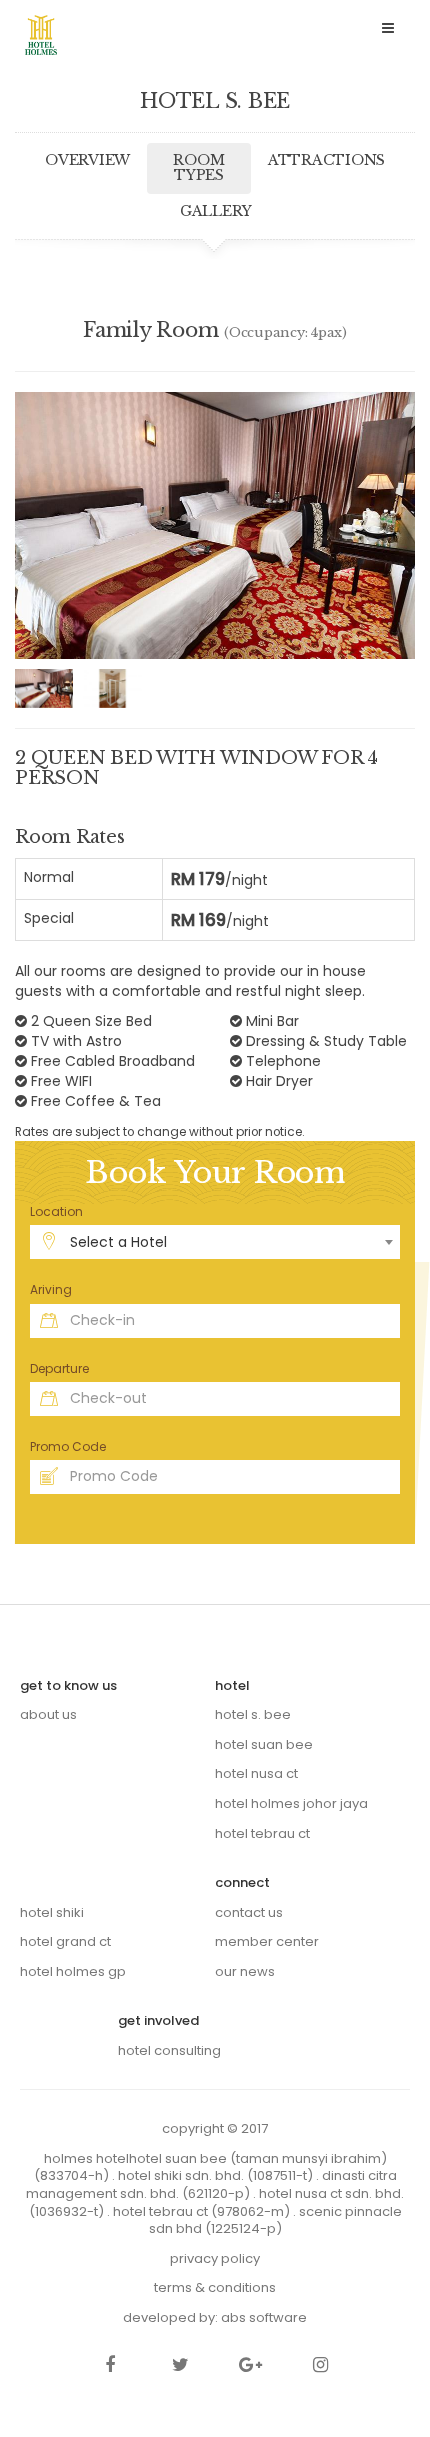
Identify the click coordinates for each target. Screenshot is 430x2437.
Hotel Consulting (169, 2050)
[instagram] (320, 2366)
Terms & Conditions (215, 2287)
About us (48, 1714)
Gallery (216, 211)
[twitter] (180, 2366)
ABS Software (264, 2317)
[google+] (250, 2366)
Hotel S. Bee (253, 1714)
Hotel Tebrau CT (262, 1833)
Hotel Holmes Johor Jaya (291, 1803)
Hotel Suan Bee (264, 1744)
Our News (245, 1971)
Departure (59, 1368)
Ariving (51, 1289)
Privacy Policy (215, 2258)
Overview (87, 160)
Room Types (198, 167)
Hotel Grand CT (65, 1941)
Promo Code (68, 1446)
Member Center (267, 1941)
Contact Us (249, 1912)
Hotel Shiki (52, 1912)
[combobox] (215, 1242)
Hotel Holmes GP (73, 1971)
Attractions (326, 160)
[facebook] (110, 2366)
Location (56, 1211)
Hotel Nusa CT (256, 1773)
